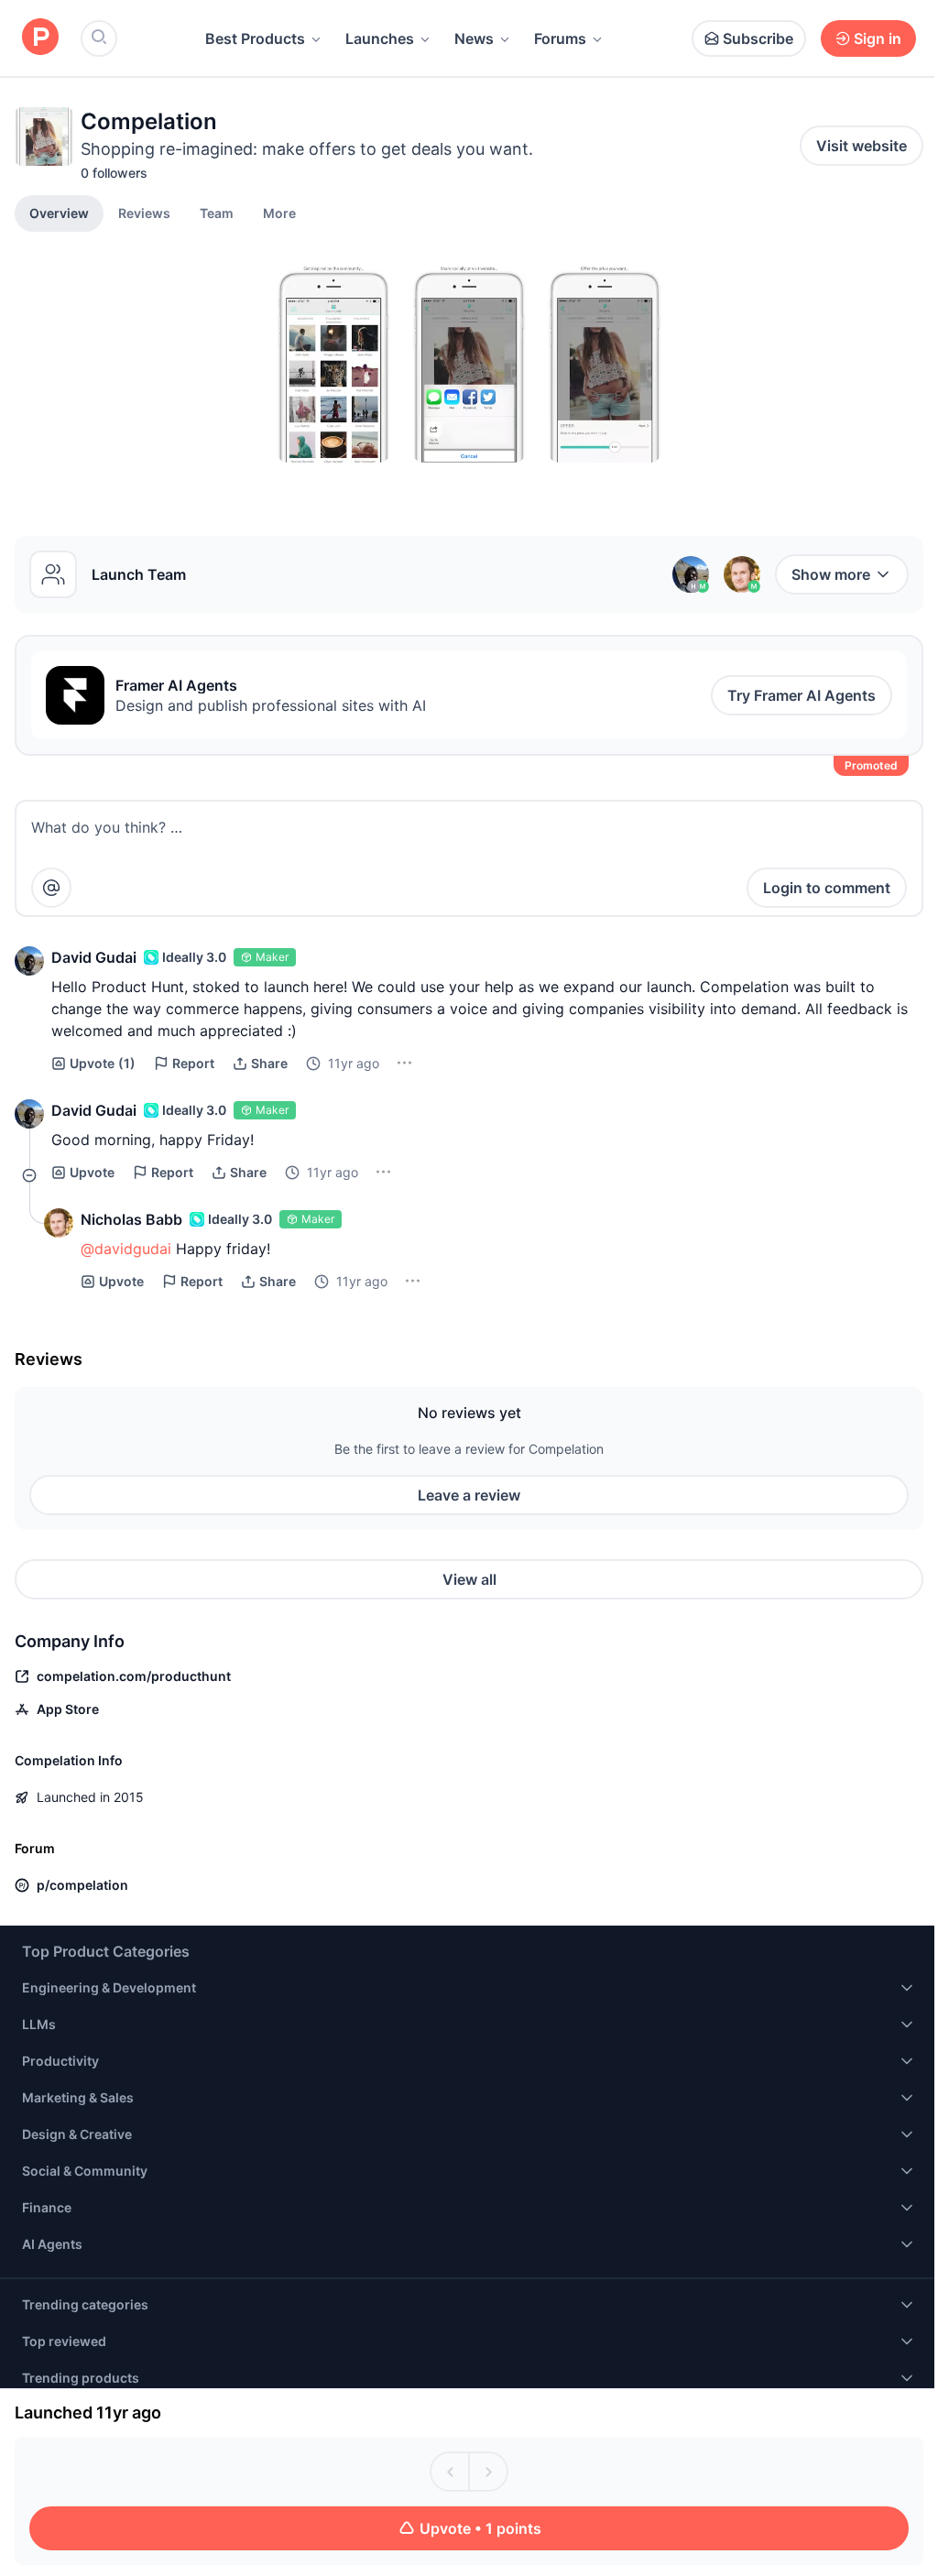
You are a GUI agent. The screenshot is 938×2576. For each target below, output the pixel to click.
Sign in (878, 38)
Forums (560, 38)
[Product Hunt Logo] (40, 38)
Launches (380, 38)
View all (469, 1579)
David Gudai (94, 957)
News (474, 38)
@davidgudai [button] (126, 1249)
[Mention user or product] (51, 888)
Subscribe (758, 38)
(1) (103, 1063)
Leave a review (469, 1495)
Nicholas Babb (131, 1219)
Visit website (862, 146)
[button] (279, 213)
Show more (831, 574)
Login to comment (827, 888)
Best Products (255, 38)
